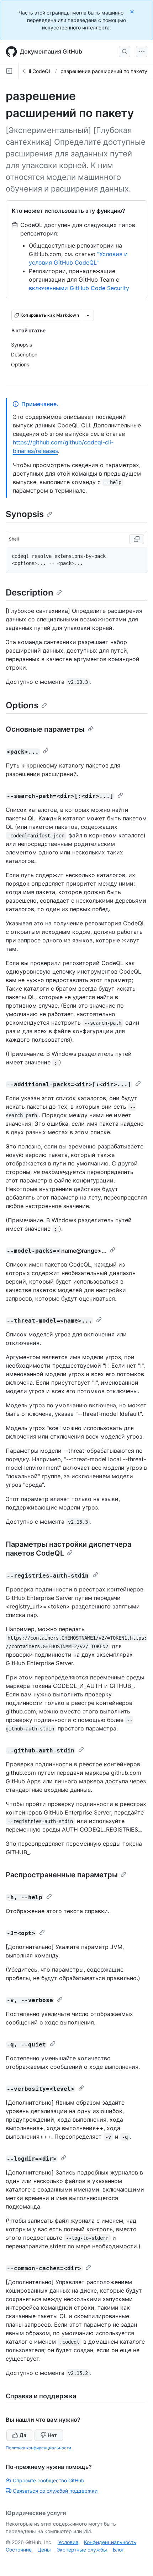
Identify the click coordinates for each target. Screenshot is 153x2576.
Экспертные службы (82, 2550)
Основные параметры (45, 729)
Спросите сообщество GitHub (49, 2480)
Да (23, 2435)
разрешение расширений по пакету (104, 71)
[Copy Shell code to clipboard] (137, 539)
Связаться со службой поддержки (55, 2491)
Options (22, 705)
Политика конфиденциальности (38, 2448)
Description (30, 592)
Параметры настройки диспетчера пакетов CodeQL (68, 1549)
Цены (44, 2550)
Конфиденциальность (110, 2542)
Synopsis (25, 514)
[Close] (133, 12)
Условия (68, 2542)
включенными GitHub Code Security (79, 288)
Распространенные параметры (62, 1875)
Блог (118, 2550)
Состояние (19, 2550)
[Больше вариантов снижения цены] (88, 315)
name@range (79, 1251)
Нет (52, 2435)
